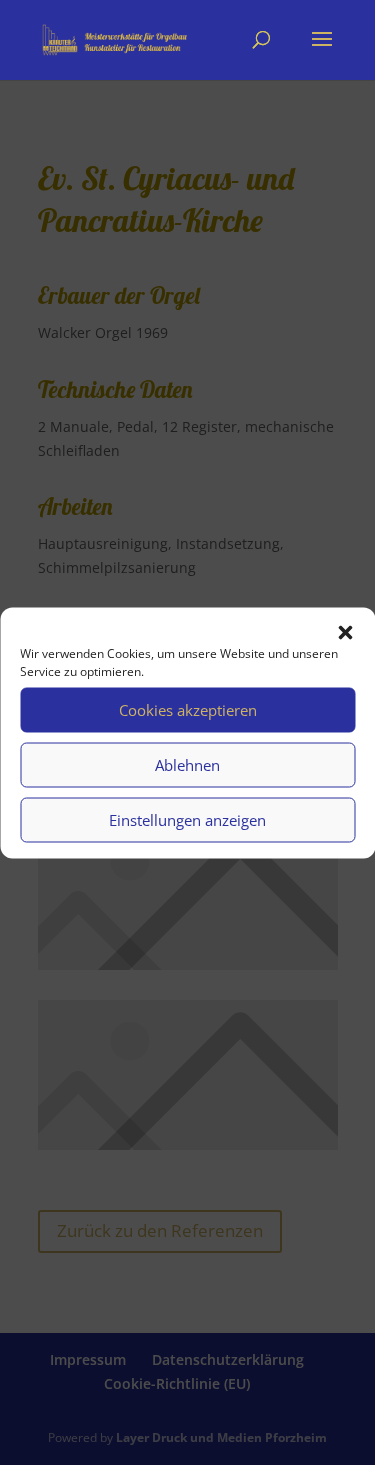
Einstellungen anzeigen (187, 820)
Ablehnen (187, 765)
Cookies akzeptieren (188, 710)
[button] (345, 632)
